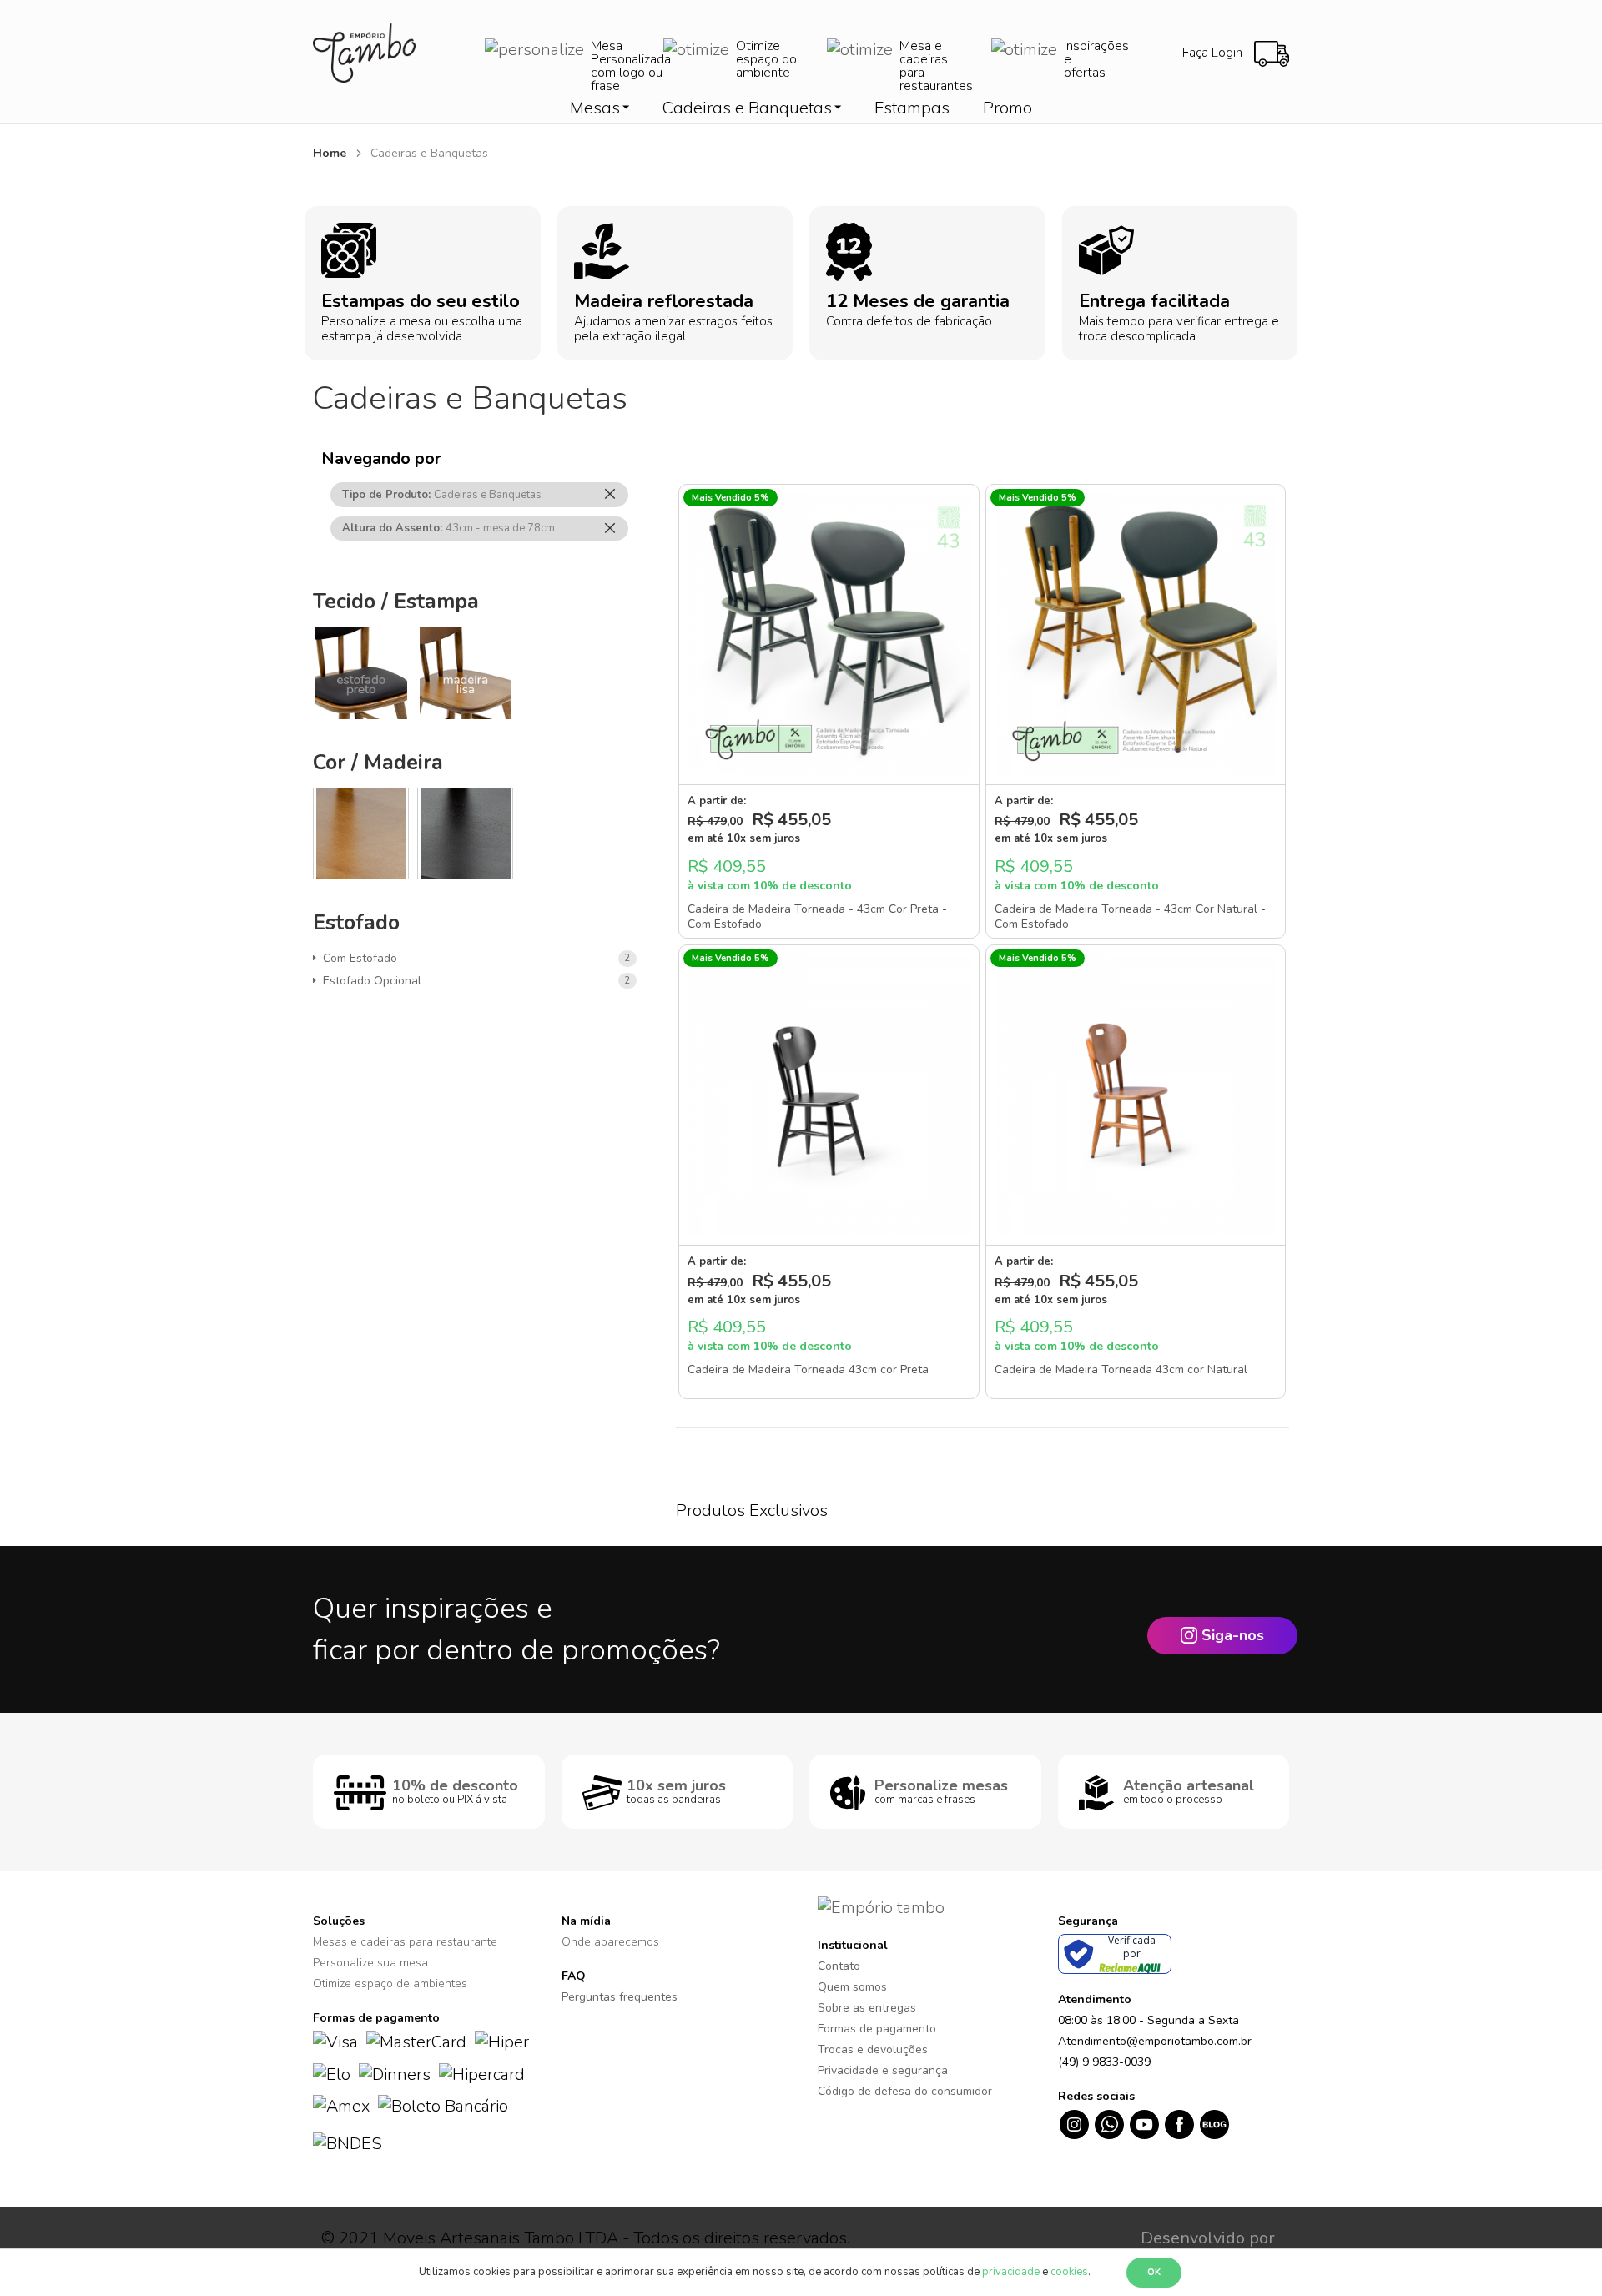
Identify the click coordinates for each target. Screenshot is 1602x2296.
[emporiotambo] (881, 1907)
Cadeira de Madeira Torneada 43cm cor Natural (1121, 1370)
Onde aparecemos (610, 1942)
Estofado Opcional (375, 981)
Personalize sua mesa (370, 1963)
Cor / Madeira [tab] (378, 763)
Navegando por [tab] (381, 458)
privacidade (1011, 2272)
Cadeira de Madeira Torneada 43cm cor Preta (808, 1370)
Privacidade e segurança (883, 2070)
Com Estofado (363, 958)
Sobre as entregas (867, 2008)
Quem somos (852, 1987)
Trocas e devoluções (873, 2049)
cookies (1069, 2272)
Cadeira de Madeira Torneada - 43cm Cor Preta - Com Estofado (817, 917)
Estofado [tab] (356, 923)
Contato (839, 1966)
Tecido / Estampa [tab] (396, 602)
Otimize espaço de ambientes (390, 1984)
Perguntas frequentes (620, 1997)
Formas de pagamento (877, 2029)
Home (331, 153)
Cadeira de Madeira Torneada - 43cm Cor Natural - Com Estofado (1130, 917)
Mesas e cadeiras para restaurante (405, 1942)
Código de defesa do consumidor (905, 2091)
